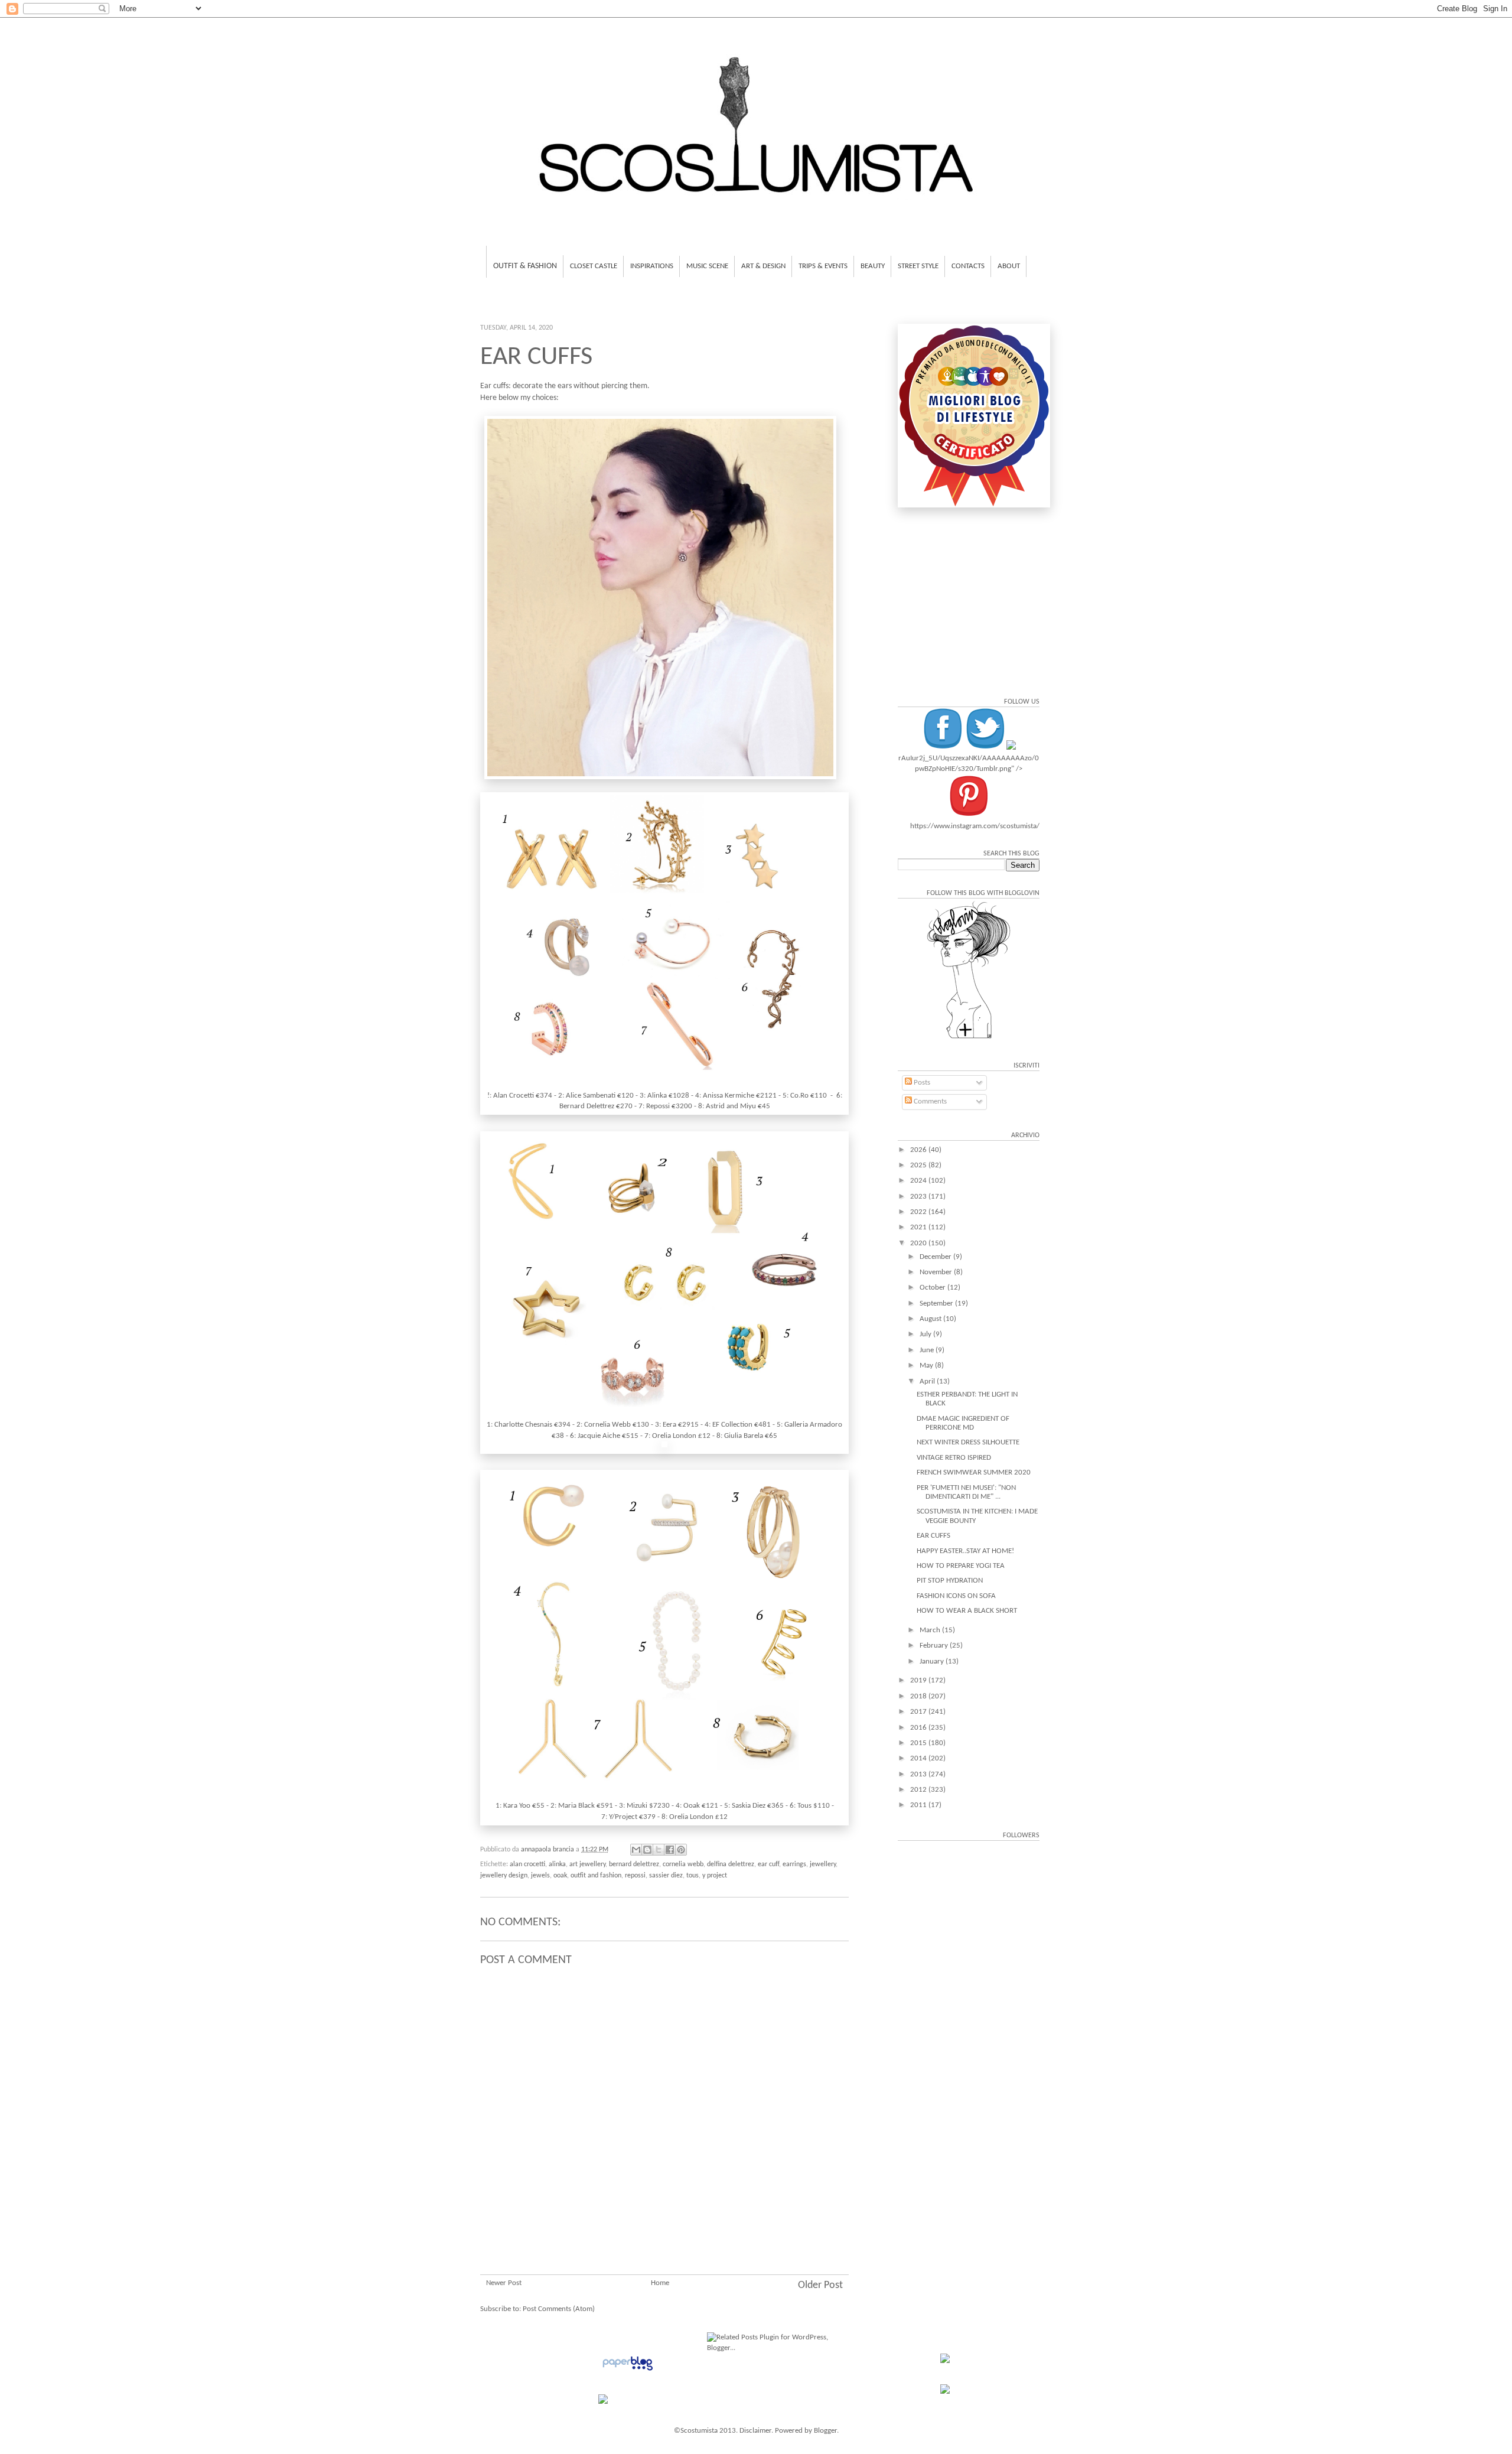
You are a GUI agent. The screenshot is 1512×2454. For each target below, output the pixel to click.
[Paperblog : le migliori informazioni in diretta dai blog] (628, 2371)
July (926, 1334)
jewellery (823, 1864)
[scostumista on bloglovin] (969, 1038)
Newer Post (504, 2283)
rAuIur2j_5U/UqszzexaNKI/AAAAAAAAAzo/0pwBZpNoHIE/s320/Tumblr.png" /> (969, 764)
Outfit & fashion (525, 266)
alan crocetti (527, 1864)
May (927, 1366)
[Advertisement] (664, 2204)
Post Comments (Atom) (559, 2309)
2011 (919, 1805)
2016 (919, 1728)
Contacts (968, 266)
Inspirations (652, 266)
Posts (921, 1083)
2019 (919, 1680)
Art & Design (763, 266)
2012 (919, 1790)
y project (715, 1876)
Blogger (825, 2431)
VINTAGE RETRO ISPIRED (954, 1458)
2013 (919, 1774)
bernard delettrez (634, 1864)
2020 (919, 1243)
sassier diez (666, 1876)
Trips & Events (823, 266)
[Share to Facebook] (670, 1850)
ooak (560, 1876)
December (936, 1257)
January (933, 1662)
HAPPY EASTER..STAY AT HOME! (965, 1551)
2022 (919, 1212)
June (928, 1350)
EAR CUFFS (933, 1536)
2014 (919, 1758)
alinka (557, 1864)
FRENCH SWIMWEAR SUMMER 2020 (974, 1472)
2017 (919, 1712)
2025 (919, 1165)
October (933, 1288)
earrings (794, 1864)
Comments (929, 1101)
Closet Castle (594, 266)
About (1009, 266)
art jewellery (587, 1864)
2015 (919, 1743)
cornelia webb (683, 1864)
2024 (919, 1181)
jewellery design (504, 1876)
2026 (919, 1150)
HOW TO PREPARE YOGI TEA (961, 1566)
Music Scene (707, 266)
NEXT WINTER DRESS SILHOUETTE (968, 1442)
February (935, 1646)
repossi (635, 1876)
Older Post (820, 2285)
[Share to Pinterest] (681, 1850)
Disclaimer (755, 2431)
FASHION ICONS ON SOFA (956, 1596)
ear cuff (768, 1864)
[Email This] (636, 1850)
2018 (919, 1696)
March (931, 1630)
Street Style (918, 266)
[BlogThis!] (647, 1850)
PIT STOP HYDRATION (950, 1581)
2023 (919, 1197)
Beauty (873, 266)
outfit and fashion (596, 1876)
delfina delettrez (731, 1864)
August (931, 1319)
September (937, 1304)
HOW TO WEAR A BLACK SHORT (967, 1611)
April (928, 1381)
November (937, 1272)
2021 (919, 1227)
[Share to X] (659, 1850)
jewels (540, 1876)
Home (660, 2283)
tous (693, 1876)
